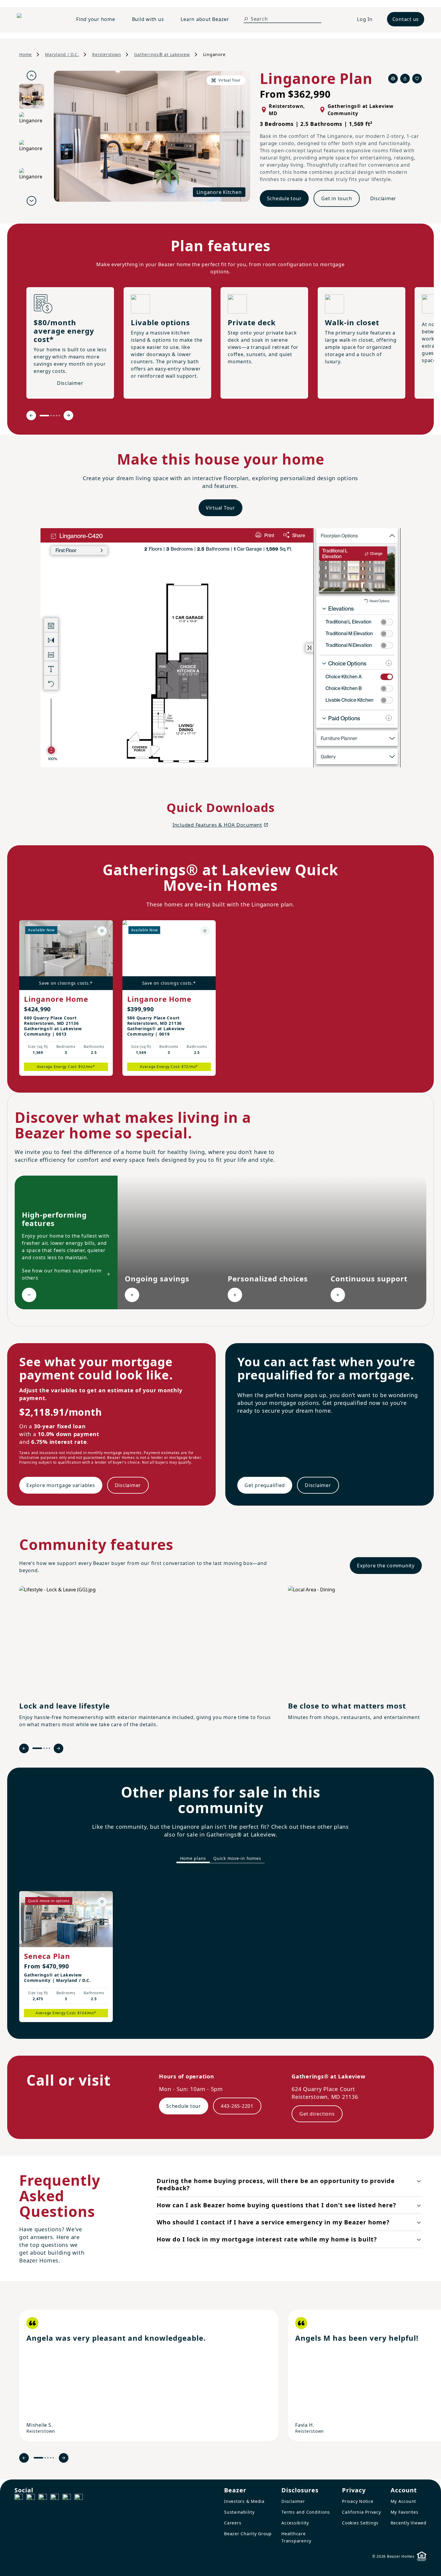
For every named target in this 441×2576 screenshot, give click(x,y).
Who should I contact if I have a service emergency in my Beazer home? (273, 2222)
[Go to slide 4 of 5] (57, 416)
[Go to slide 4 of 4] (49, 1748)
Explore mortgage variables (61, 1485)
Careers (233, 2523)
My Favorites (405, 2512)
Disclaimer (383, 198)
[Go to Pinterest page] (79, 2498)
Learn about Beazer (205, 19)
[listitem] (149, 2375)
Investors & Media (244, 2501)
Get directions (317, 2114)
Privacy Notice (358, 2501)
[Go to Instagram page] (31, 2498)
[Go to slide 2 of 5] (51, 416)
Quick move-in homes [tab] (237, 1858)
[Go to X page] (55, 2498)
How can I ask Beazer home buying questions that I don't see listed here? (276, 2205)
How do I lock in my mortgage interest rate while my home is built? (267, 2239)
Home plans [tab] (193, 1858)
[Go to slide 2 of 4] (44, 1748)
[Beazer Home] (39, 19)
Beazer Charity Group (248, 2534)
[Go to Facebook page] (19, 2498)
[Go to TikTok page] (43, 2498)
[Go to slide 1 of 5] (44, 416)
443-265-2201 (237, 2106)
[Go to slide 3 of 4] (47, 1748)
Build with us (148, 19)
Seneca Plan (47, 1956)
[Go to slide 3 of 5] (54, 416)
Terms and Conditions (306, 2512)
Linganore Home (56, 999)
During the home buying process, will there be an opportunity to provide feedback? (276, 2184)
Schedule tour (284, 198)
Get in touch (337, 198)
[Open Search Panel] (246, 19)
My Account (403, 2501)
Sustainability (239, 2512)
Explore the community (386, 1566)
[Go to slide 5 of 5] (59, 416)
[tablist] (220, 1859)
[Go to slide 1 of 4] (37, 1748)
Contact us (406, 19)
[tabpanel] (220, 1951)
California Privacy (361, 2512)
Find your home (96, 19)
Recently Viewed (409, 2523)
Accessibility (295, 2523)
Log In (365, 19)
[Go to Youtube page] (67, 2498)
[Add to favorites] (102, 931)
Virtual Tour (220, 508)
